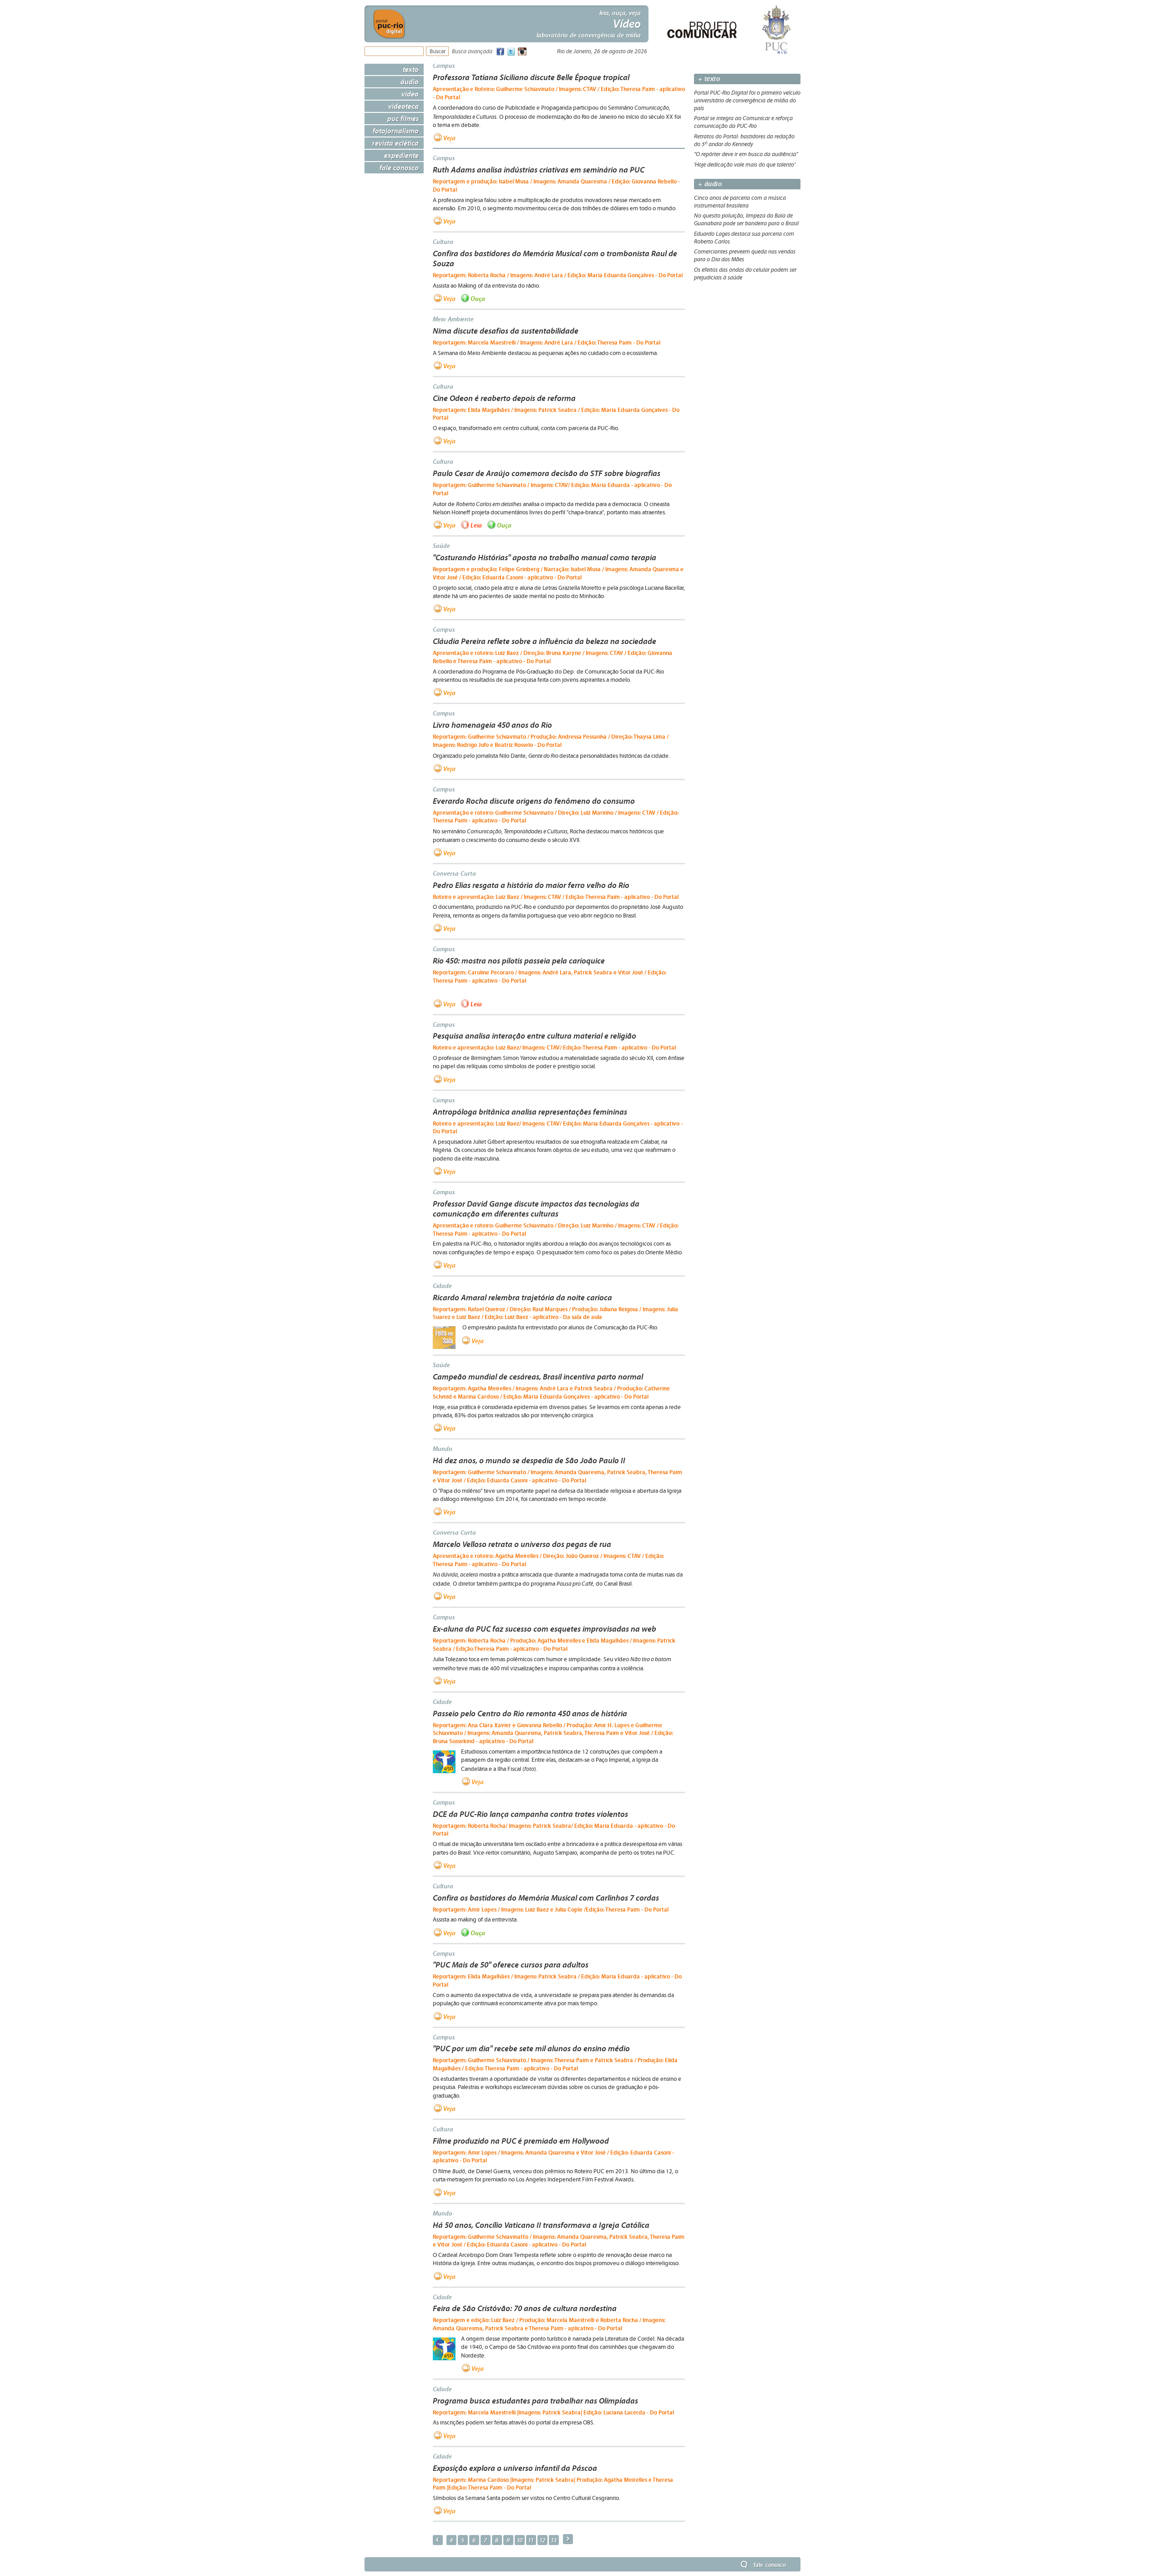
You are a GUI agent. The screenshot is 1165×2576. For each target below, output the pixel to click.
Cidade (442, 1286)
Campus (444, 66)
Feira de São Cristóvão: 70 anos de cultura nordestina (525, 2308)
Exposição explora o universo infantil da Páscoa (515, 2468)
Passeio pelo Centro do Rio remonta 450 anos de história (530, 1714)
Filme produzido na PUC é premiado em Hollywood (521, 2141)
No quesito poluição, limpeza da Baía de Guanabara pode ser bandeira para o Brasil (746, 220)
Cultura (443, 242)
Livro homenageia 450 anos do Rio (492, 725)
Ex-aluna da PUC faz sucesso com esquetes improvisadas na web (545, 1629)
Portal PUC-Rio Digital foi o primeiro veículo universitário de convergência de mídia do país (747, 101)
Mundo (443, 1449)
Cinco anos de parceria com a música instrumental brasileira (740, 202)
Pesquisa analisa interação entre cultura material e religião (534, 1036)
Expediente (401, 155)
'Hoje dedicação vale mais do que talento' (745, 165)
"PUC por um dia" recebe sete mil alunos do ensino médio (531, 2049)
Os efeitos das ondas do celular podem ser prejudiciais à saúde (745, 274)
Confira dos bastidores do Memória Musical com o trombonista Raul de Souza (555, 259)
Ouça (478, 298)
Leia (476, 525)
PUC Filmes (403, 118)
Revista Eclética (395, 143)
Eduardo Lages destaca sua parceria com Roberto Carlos (744, 238)
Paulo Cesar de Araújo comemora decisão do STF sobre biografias (547, 473)
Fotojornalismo (396, 131)
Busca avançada (472, 52)
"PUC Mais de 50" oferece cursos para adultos (511, 1965)
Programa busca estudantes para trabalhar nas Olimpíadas (535, 2401)
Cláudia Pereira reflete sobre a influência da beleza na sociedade (545, 641)
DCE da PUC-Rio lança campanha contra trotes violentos (530, 1814)
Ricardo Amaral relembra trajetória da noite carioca (522, 1298)
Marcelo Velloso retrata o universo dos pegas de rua (522, 1544)
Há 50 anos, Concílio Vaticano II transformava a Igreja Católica (541, 2225)
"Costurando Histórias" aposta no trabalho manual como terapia (545, 558)
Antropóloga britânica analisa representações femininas (530, 1112)
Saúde (441, 546)
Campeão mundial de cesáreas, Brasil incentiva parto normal (538, 1377)
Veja (449, 138)
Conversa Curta (454, 873)
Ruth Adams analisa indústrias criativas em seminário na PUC (539, 170)
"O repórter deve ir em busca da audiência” (746, 154)
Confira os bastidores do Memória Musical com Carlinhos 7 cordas (546, 1898)
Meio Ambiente (453, 319)
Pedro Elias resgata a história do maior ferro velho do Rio (531, 885)
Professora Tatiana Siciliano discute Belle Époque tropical (531, 77)
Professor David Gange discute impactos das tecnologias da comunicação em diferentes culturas (536, 1209)
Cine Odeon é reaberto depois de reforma (504, 398)
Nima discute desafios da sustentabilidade (506, 331)
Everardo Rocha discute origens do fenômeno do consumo (534, 801)
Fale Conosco (399, 167)
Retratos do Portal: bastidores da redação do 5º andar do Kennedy (744, 140)
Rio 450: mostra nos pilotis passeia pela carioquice (519, 961)
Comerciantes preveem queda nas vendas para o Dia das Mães (745, 256)
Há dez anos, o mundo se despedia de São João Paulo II (529, 1460)
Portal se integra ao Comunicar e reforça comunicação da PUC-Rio (743, 122)
